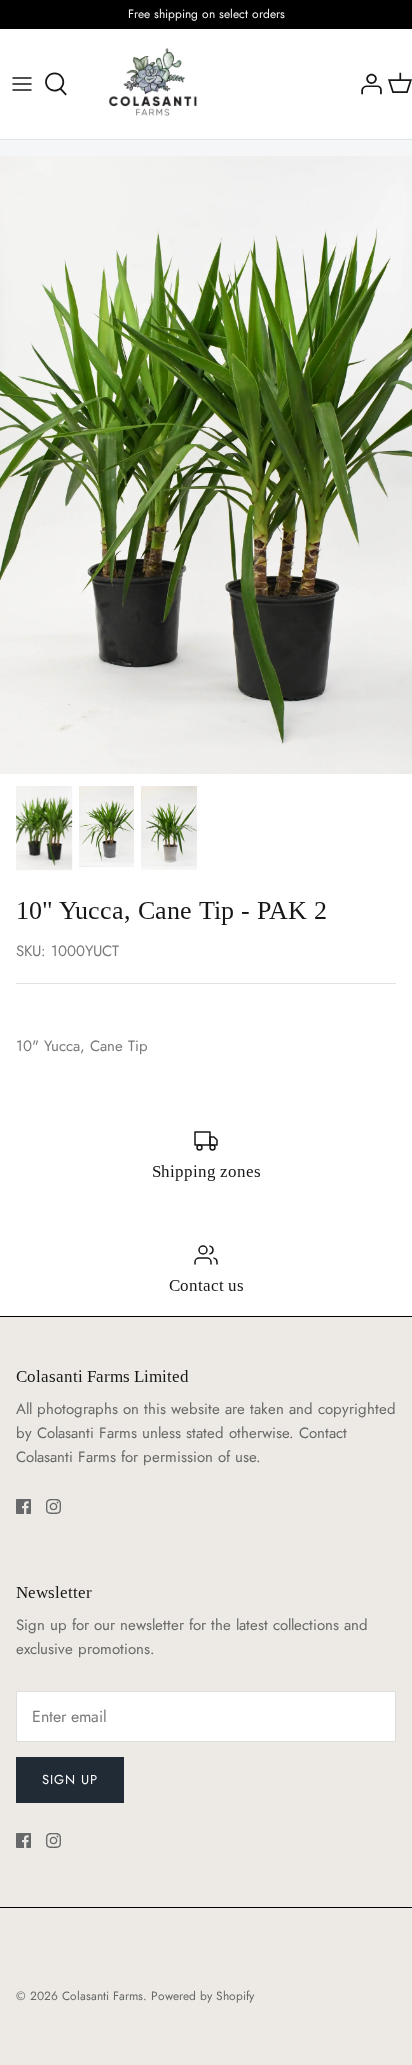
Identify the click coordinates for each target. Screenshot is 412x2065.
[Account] (366, 84)
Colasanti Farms (102, 1996)
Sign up (70, 1779)
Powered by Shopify (202, 1996)
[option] (206, 465)
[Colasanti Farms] (153, 84)
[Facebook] (23, 1506)
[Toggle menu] (22, 84)
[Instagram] (53, 1506)
